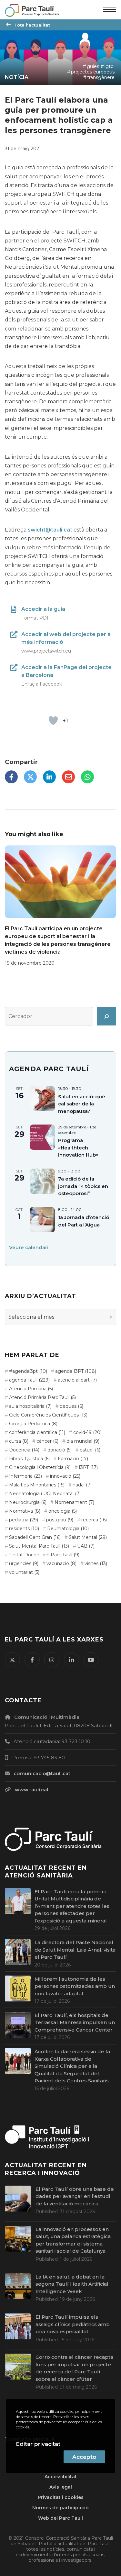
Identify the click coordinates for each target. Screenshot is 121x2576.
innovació (65, 1476)
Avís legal (61, 2487)
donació (60, 1450)
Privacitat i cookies (61, 2497)
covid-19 (87, 1432)
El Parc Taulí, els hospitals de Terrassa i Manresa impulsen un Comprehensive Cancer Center (75, 2022)
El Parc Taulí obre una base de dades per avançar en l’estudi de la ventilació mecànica (75, 2196)
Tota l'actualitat (32, 25)
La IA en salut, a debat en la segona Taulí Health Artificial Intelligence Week (72, 2284)
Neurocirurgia (28, 1502)
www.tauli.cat (32, 1790)
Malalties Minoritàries (37, 1485)
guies (93, 66)
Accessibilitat (61, 2477)
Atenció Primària (31, 1389)
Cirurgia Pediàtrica (33, 1424)
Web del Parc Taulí (60, 2518)
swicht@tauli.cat (50, 530)
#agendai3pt (28, 1371)
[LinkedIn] (49, 777)
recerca (94, 1520)
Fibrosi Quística (29, 1459)
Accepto (84, 2457)
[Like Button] (53, 721)
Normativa (25, 1511)
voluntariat (24, 1572)
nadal (82, 1485)
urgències (24, 1563)
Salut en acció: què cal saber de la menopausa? (82, 1104)
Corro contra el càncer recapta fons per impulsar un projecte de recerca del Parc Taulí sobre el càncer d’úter (74, 2368)
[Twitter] (30, 777)
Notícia (17, 77)
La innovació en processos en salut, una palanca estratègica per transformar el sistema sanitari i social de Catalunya (73, 2240)
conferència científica (37, 1432)
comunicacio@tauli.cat (42, 1773)
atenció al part (77, 1380)
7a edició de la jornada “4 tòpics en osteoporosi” (83, 1186)
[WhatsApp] (87, 777)
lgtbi (110, 66)
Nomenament (74, 1502)
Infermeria (25, 1476)
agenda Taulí (29, 1380)
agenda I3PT (76, 1371)
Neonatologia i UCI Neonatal (45, 1494)
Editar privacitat (38, 2444)
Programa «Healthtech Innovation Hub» (78, 1148)
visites (96, 1563)
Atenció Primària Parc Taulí (42, 1397)
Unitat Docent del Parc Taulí (44, 1555)
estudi (90, 1450)
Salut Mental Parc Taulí (39, 1546)
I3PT (88, 1467)
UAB (86, 1546)
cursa (19, 1441)
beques (71, 1406)
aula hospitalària (30, 1406)
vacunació (61, 1563)
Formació (73, 1459)
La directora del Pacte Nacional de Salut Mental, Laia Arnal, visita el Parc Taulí (75, 1950)
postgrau (60, 1520)
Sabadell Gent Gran (35, 1537)
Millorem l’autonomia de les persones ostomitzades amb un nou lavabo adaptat (75, 1986)
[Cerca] (106, 1016)
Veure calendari (29, 1247)
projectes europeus (93, 72)
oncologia (63, 1511)
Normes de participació (60, 2508)
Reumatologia (68, 1529)
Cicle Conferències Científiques (48, 1415)
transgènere (101, 77)
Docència (24, 1450)
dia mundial (83, 1441)
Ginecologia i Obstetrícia (40, 1467)
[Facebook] (11, 777)
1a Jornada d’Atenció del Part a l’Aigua (84, 1221)
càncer (47, 1441)
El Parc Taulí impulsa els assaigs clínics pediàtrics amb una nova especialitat (73, 2324)
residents (24, 1529)
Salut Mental (88, 1537)
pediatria (24, 1520)
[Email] (68, 777)
